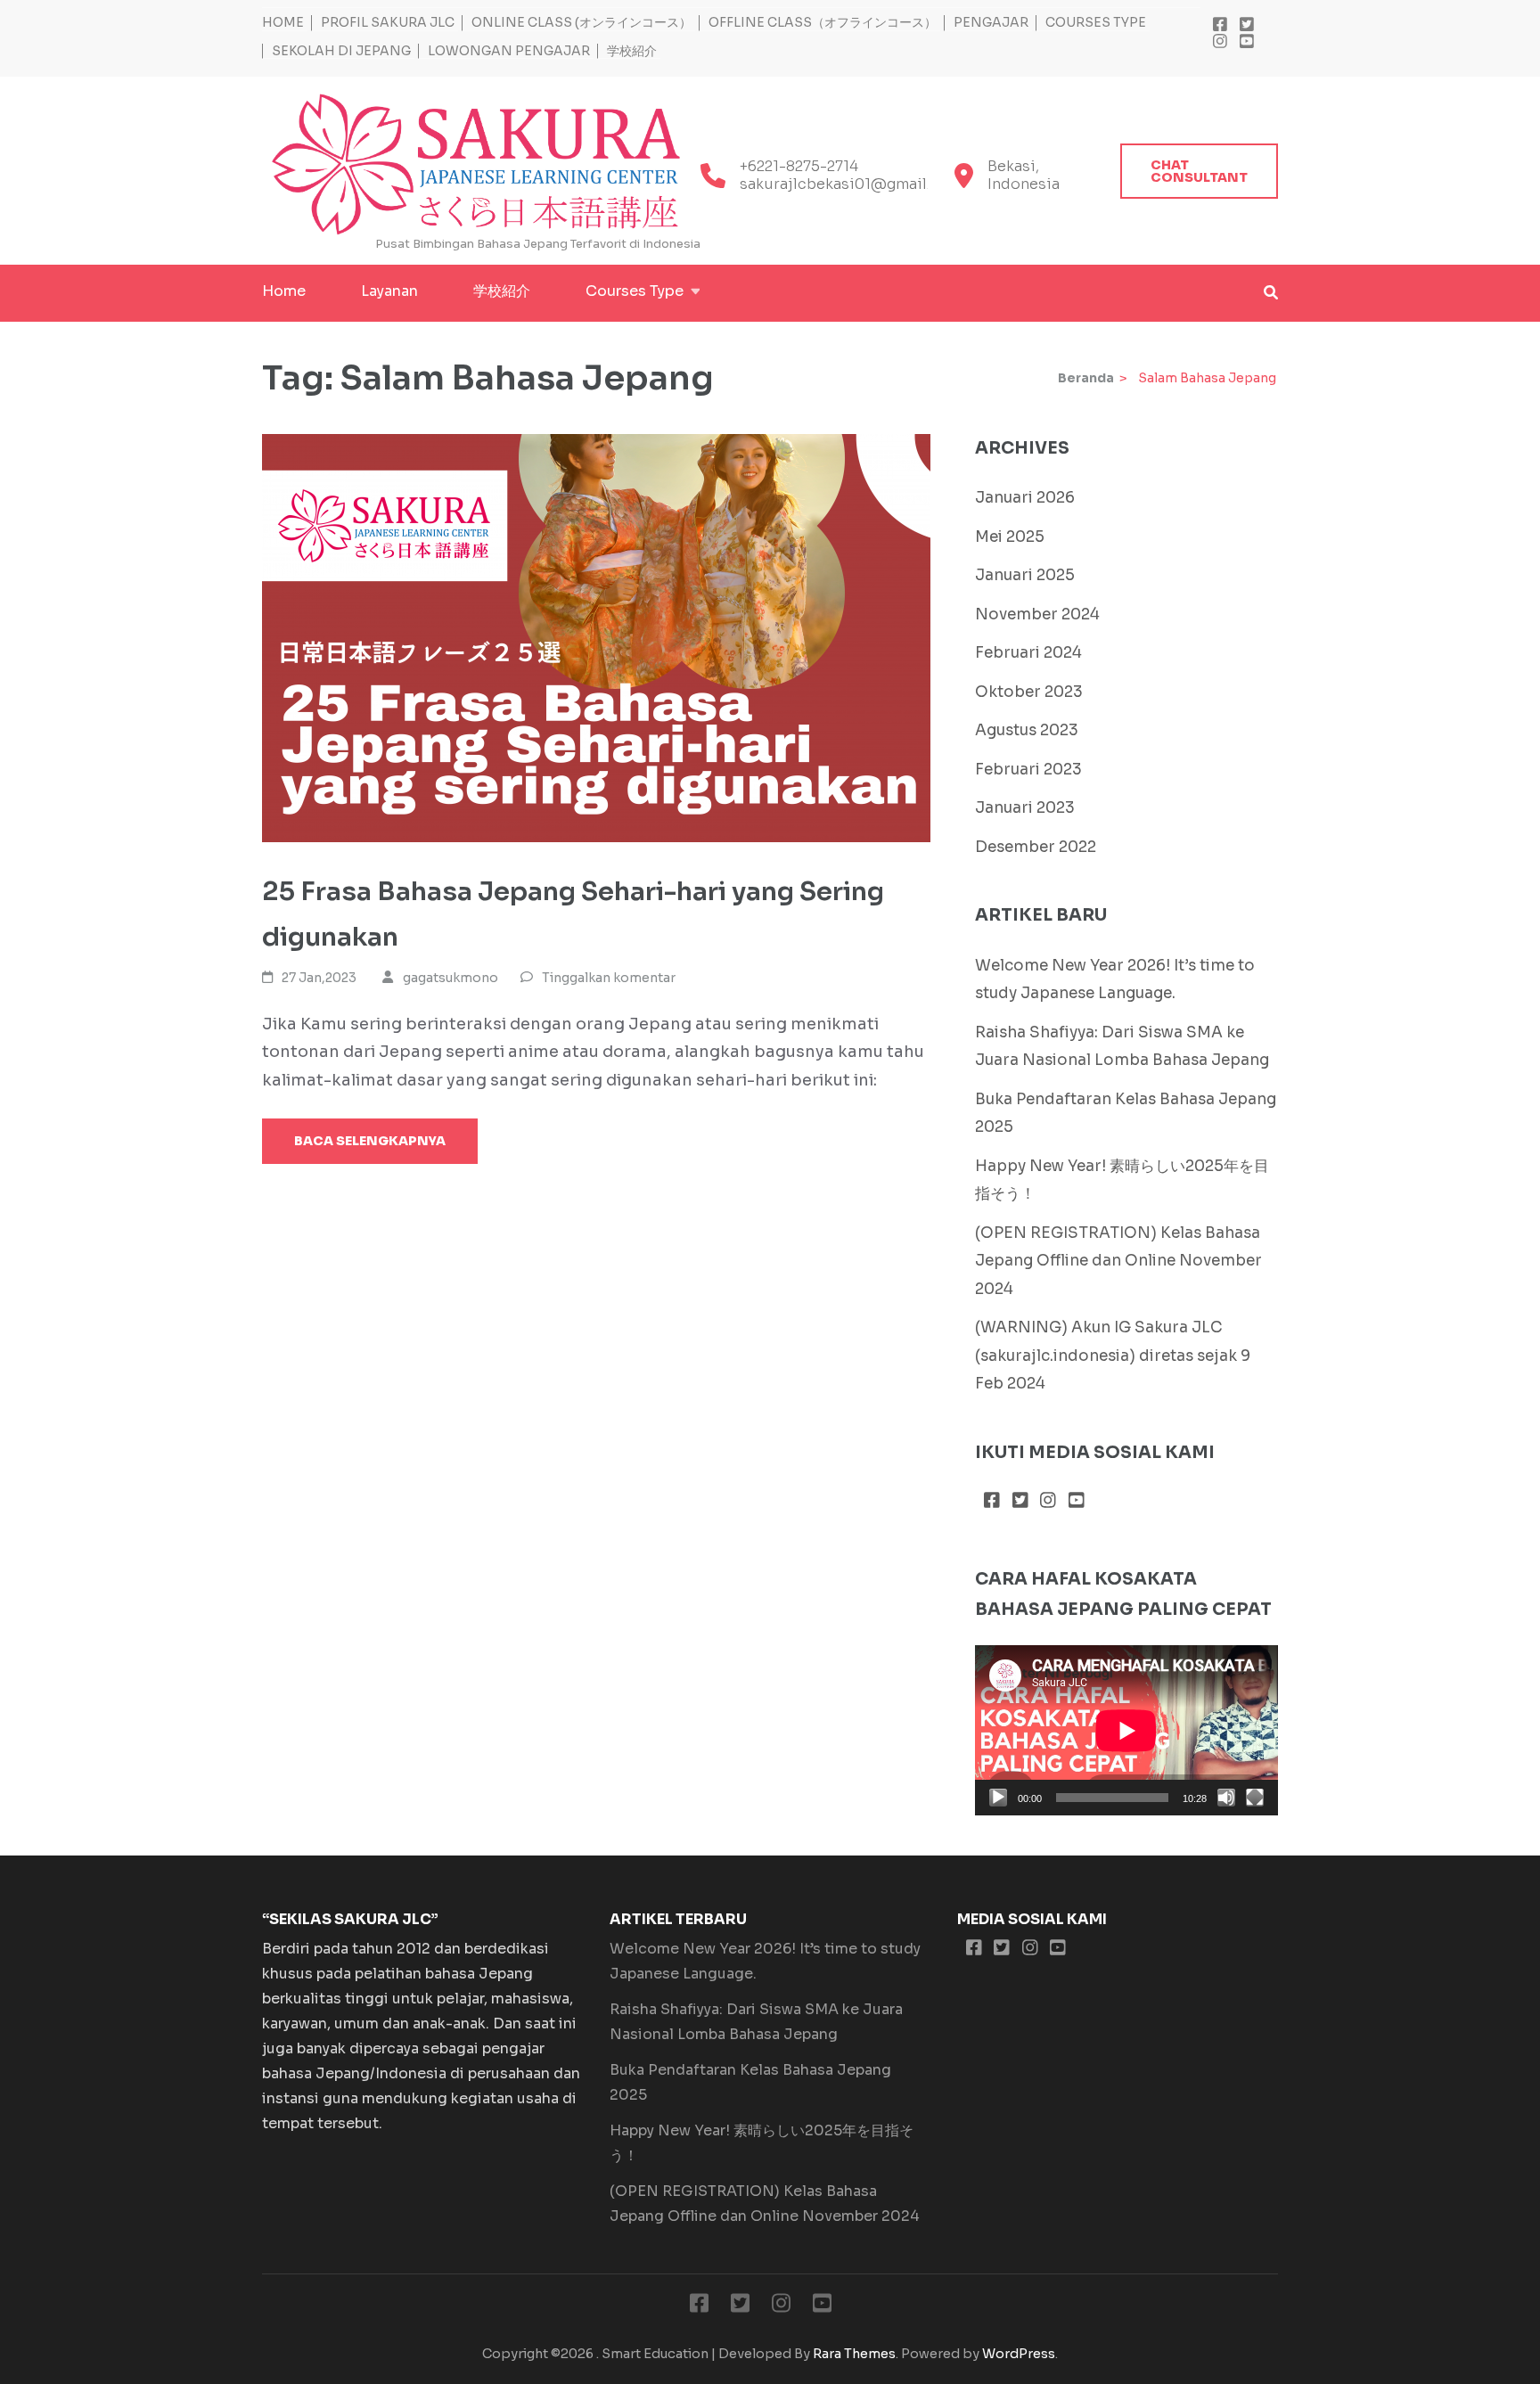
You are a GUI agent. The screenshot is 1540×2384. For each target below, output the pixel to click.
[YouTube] (1247, 42)
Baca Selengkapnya (370, 1141)
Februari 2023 (1028, 770)
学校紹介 (632, 51)
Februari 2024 (1028, 653)
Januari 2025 (1025, 575)
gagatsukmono (451, 978)
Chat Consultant (1199, 171)
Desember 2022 (1036, 847)
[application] (1126, 1730)
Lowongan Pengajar (509, 51)
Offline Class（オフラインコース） (823, 23)
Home (283, 23)
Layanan (389, 291)
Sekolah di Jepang (341, 51)
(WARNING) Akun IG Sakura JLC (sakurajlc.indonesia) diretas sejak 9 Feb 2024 (1113, 1356)
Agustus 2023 (1027, 730)
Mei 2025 (1010, 537)
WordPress (1019, 2354)
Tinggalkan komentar (609, 978)
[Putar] (998, 1798)
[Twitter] (1247, 25)
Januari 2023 (1025, 808)
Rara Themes (854, 2354)
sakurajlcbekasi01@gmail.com (851, 184)
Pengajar (991, 23)
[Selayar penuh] (1255, 1798)
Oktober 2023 (1029, 692)
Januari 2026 (1025, 498)
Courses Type (1096, 23)
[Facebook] (1220, 25)
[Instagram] (1220, 42)
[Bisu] (1226, 1798)
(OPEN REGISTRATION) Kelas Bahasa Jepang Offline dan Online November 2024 (1118, 1261)
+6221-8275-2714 (799, 167)
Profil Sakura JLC (388, 23)
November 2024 (1037, 614)
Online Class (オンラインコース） (582, 23)
